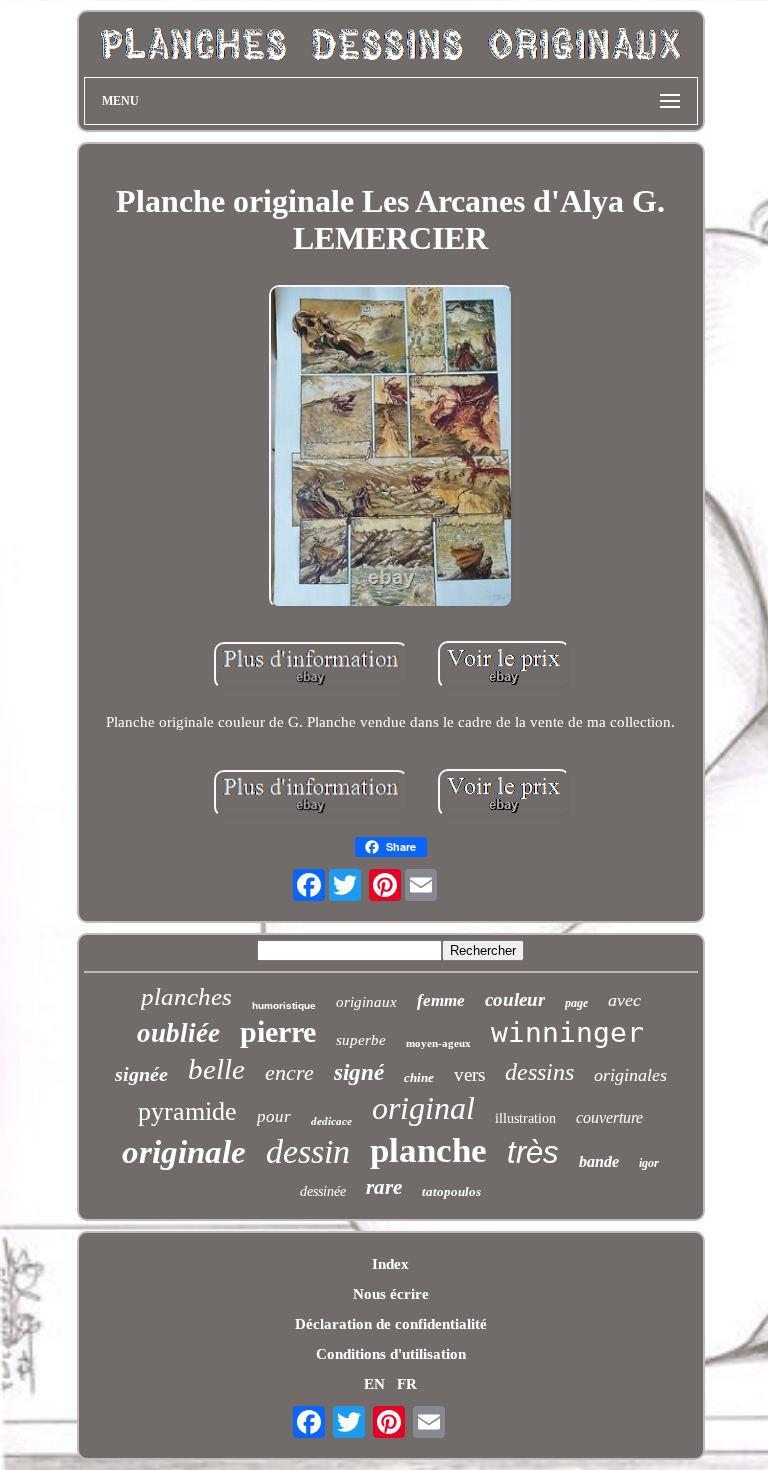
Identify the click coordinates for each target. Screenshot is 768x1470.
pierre (278, 1031)
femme (441, 1000)
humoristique (284, 1005)
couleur (515, 999)
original (423, 1108)
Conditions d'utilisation (391, 1354)
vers (469, 1074)
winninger (567, 1032)
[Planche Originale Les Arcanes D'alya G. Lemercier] (391, 448)
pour (274, 1116)
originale (184, 1152)
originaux (366, 1002)
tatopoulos (451, 1191)
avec (624, 1000)
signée (141, 1074)
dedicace (331, 1121)
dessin (308, 1151)
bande (599, 1161)
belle (216, 1069)
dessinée (323, 1191)
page (576, 1003)
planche (428, 1150)
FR (407, 1384)
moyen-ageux (438, 1043)
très (533, 1152)
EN (374, 1384)
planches (186, 996)
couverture (609, 1117)
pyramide (187, 1111)
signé (359, 1072)
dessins (539, 1072)
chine (419, 1077)
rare (384, 1187)
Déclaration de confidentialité (391, 1324)
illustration (525, 1118)
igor (649, 1163)
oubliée (178, 1033)
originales (630, 1075)
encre (289, 1072)
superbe (361, 1040)
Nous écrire (391, 1294)
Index (390, 1264)
